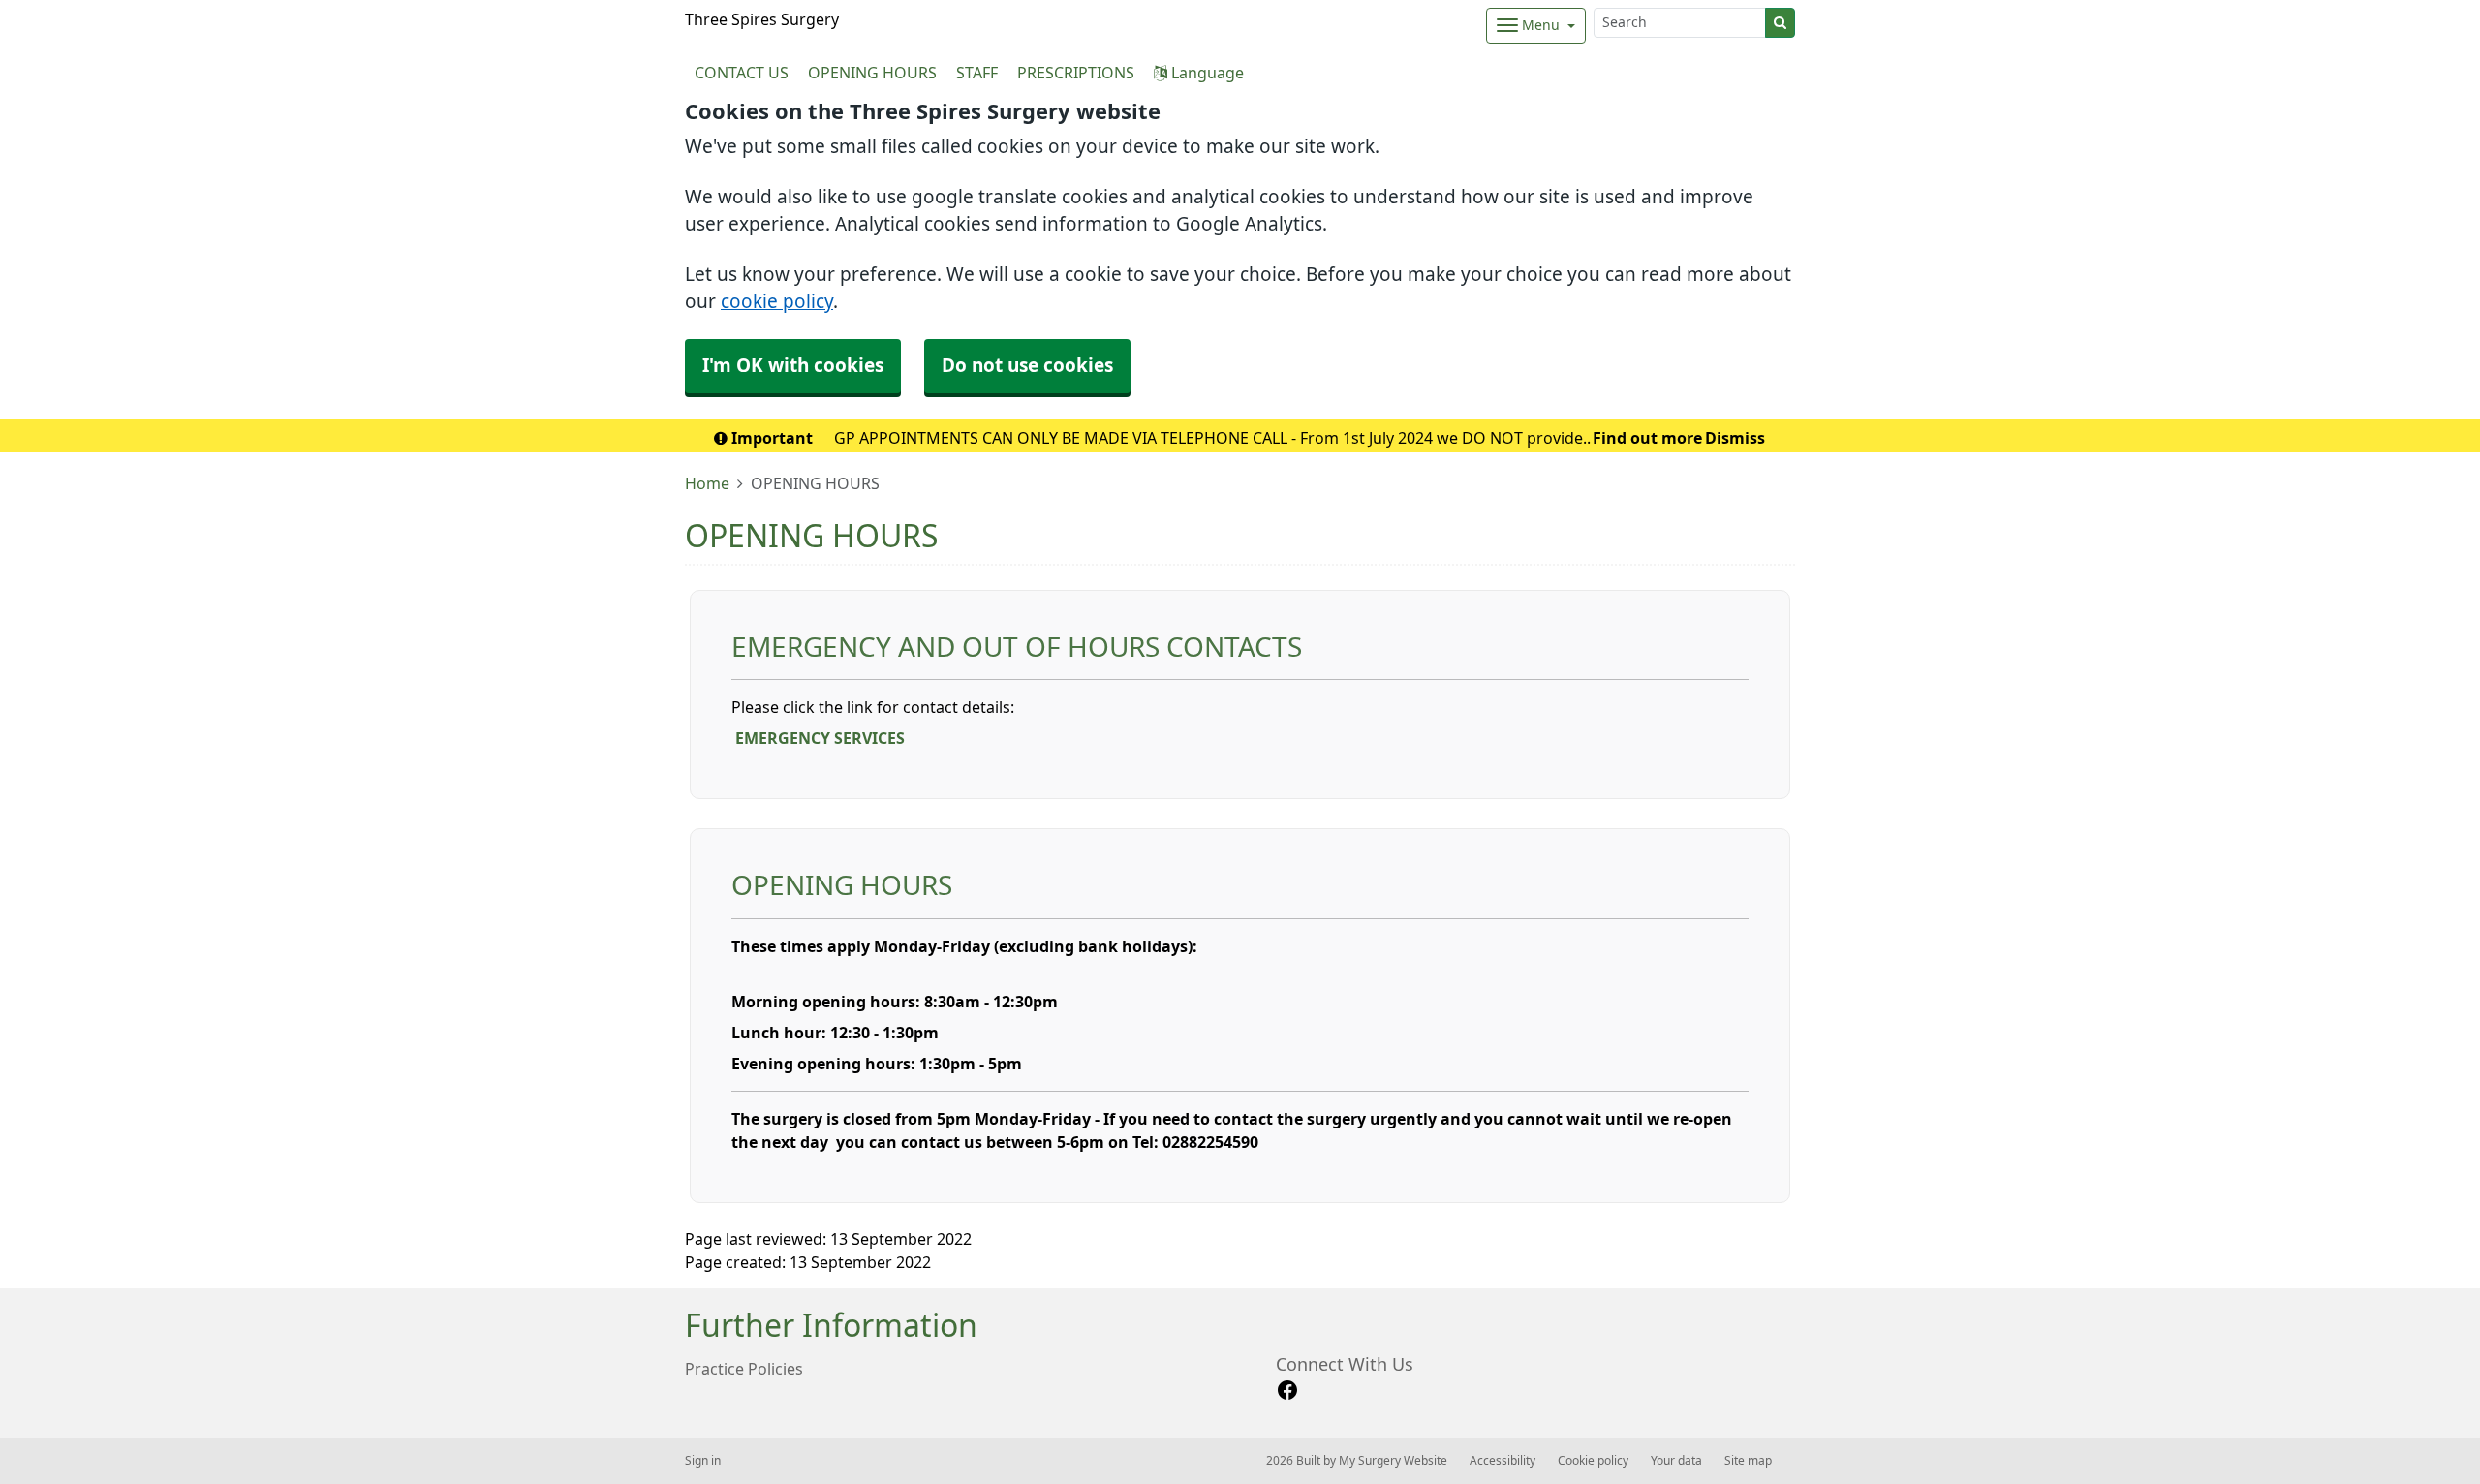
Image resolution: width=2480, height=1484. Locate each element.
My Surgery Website (1393, 1461)
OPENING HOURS (872, 73)
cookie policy (777, 302)
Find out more (1647, 438)
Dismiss (1735, 438)
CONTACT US (742, 73)
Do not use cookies (1027, 366)
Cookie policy (1593, 1461)
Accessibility (1503, 1461)
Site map (1748, 1461)
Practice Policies (744, 1369)
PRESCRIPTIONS (1076, 73)
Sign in (703, 1461)
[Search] (1780, 23)
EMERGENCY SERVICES (820, 738)
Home (707, 483)
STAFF (977, 73)
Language (1206, 73)
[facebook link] (1287, 1391)
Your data (1676, 1461)
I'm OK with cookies (793, 366)
